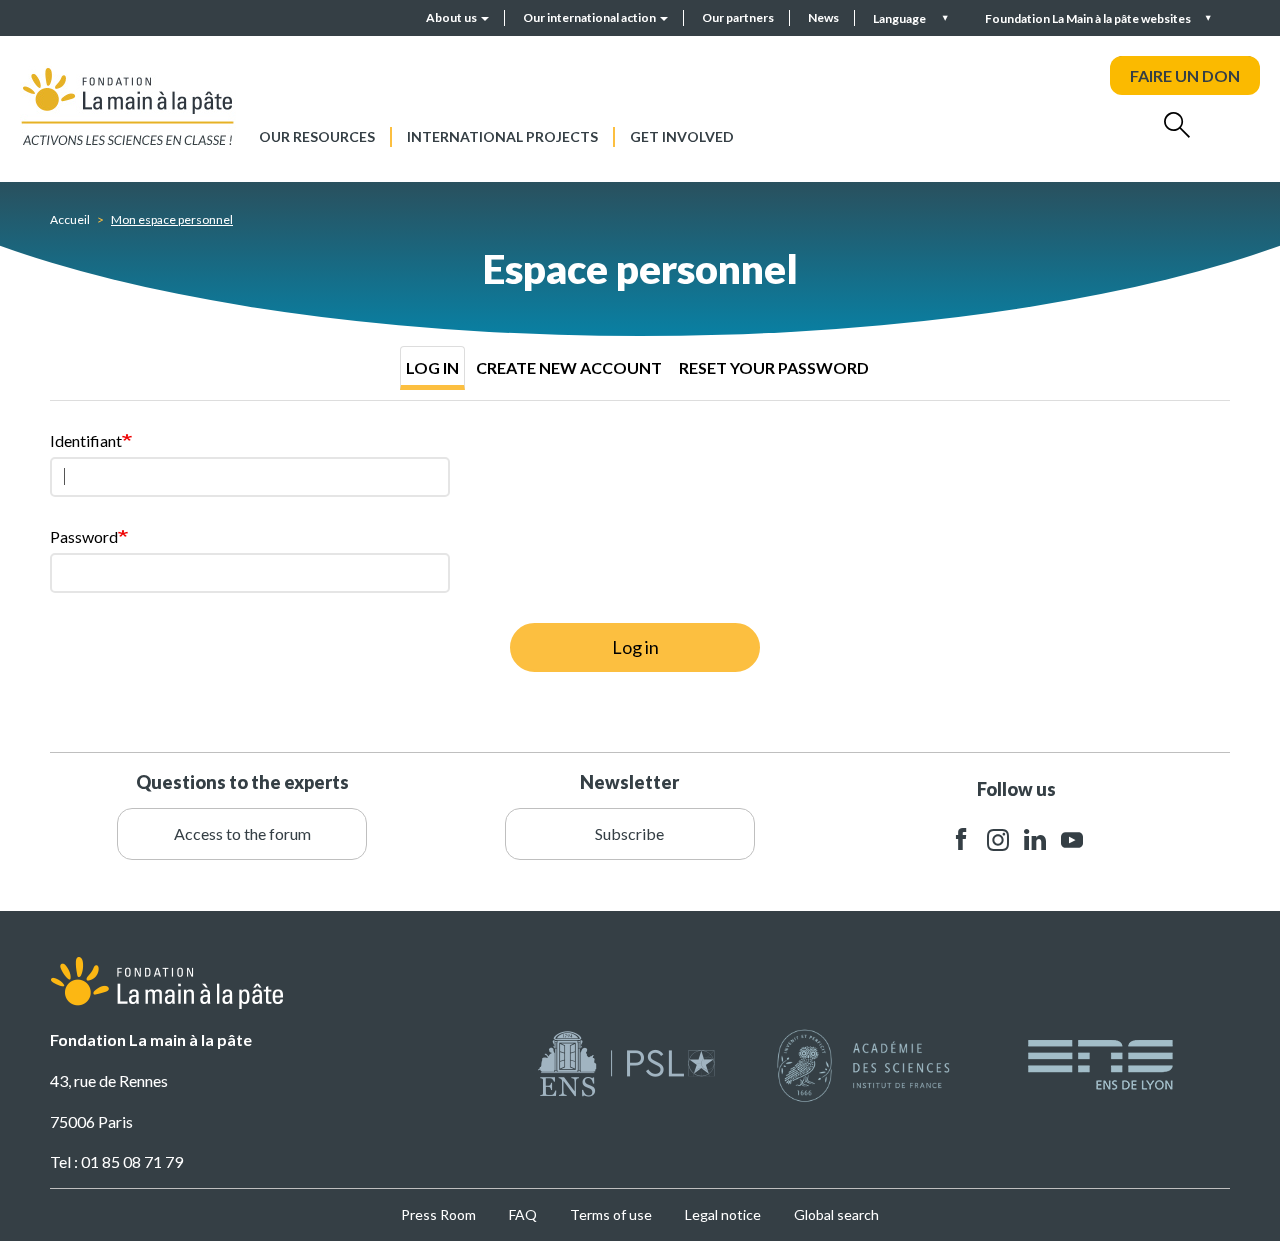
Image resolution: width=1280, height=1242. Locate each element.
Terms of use (611, 1214)
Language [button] (900, 18)
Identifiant (86, 440)
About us (452, 17)
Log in (432, 367)
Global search (836, 1214)
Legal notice (723, 1214)
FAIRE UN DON (1185, 75)
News (823, 17)
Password (84, 536)
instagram (998, 839)
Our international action (590, 17)
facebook (961, 839)
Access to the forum (242, 833)
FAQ (523, 1214)
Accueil (70, 219)
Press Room (438, 1214)
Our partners (738, 17)
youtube (1072, 839)
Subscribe (629, 833)
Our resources (317, 136)
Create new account (569, 367)
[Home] (128, 106)
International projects (502, 136)
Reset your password (774, 367)
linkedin (1035, 839)
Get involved (682, 136)
